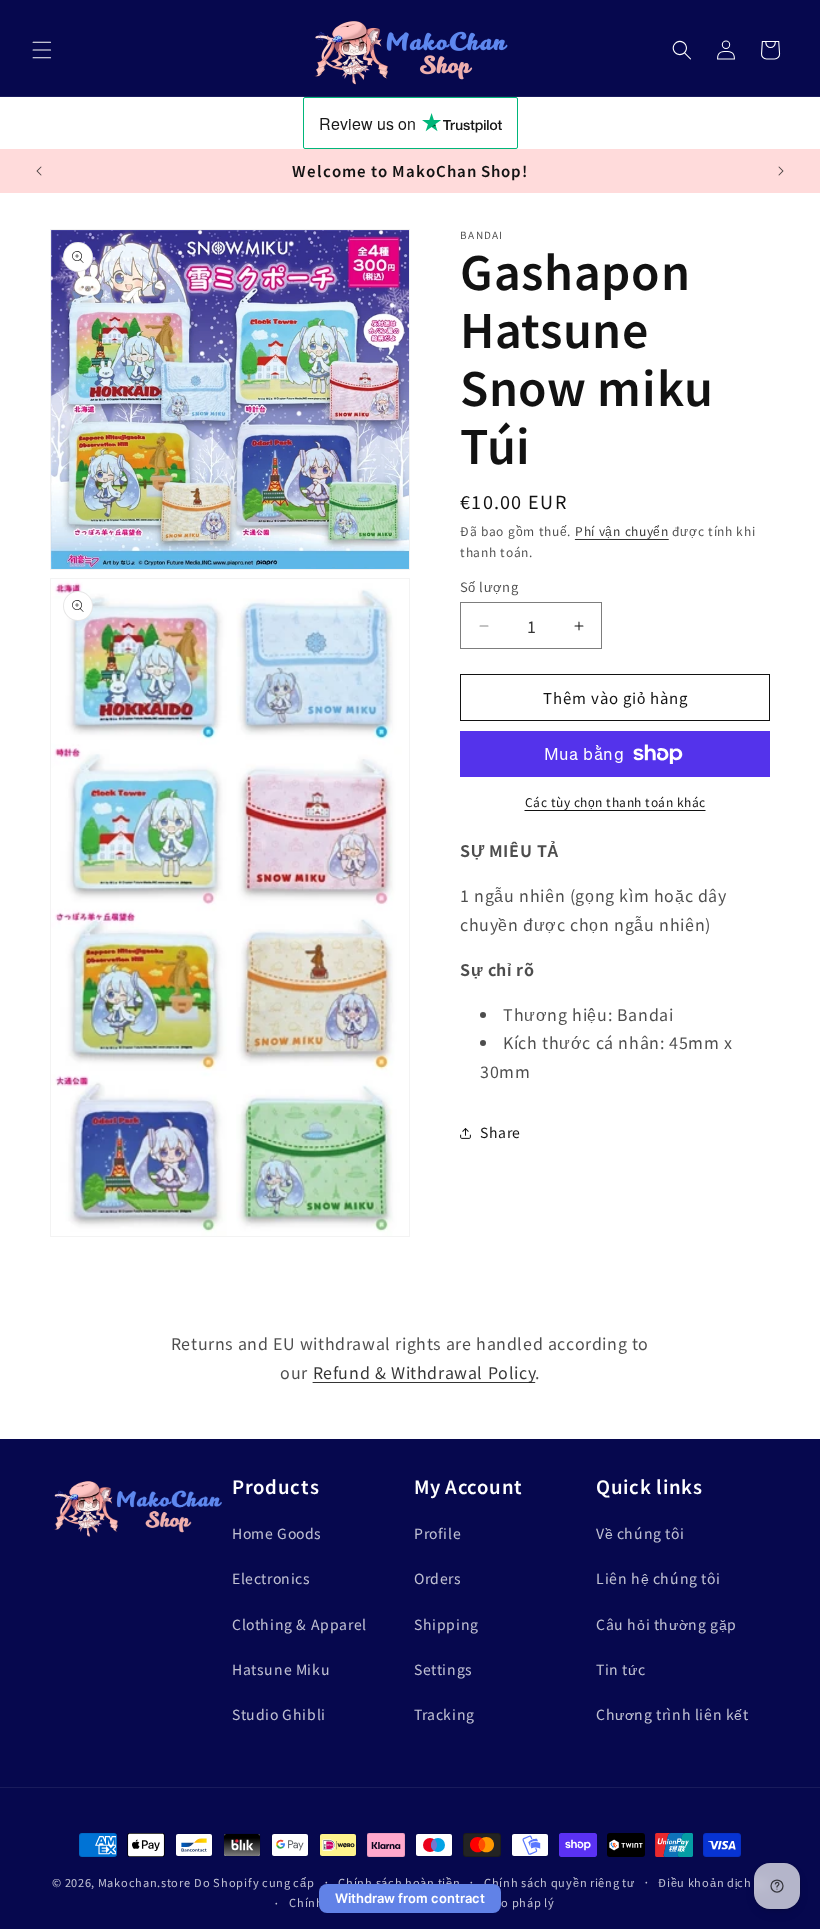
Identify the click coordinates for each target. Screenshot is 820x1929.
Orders (438, 1578)
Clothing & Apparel (299, 1624)
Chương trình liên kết (672, 1714)
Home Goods (277, 1533)
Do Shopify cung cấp (254, 1882)
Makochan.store (144, 1882)
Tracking (444, 1714)
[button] (42, 50)
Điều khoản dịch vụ (713, 1882)
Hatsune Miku (281, 1669)
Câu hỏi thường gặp (666, 1624)
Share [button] (500, 1132)
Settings (443, 1669)
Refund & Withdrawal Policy (424, 1372)
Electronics (271, 1578)
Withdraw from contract (410, 1898)
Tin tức (620, 1669)
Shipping (446, 1624)
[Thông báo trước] (39, 171)
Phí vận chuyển (622, 530)
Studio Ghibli (279, 1714)
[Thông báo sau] (781, 171)
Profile (437, 1533)
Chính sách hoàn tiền (399, 1882)
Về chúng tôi (640, 1533)
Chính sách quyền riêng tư (559, 1882)
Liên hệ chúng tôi (658, 1578)
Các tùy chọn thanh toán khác (615, 801)
